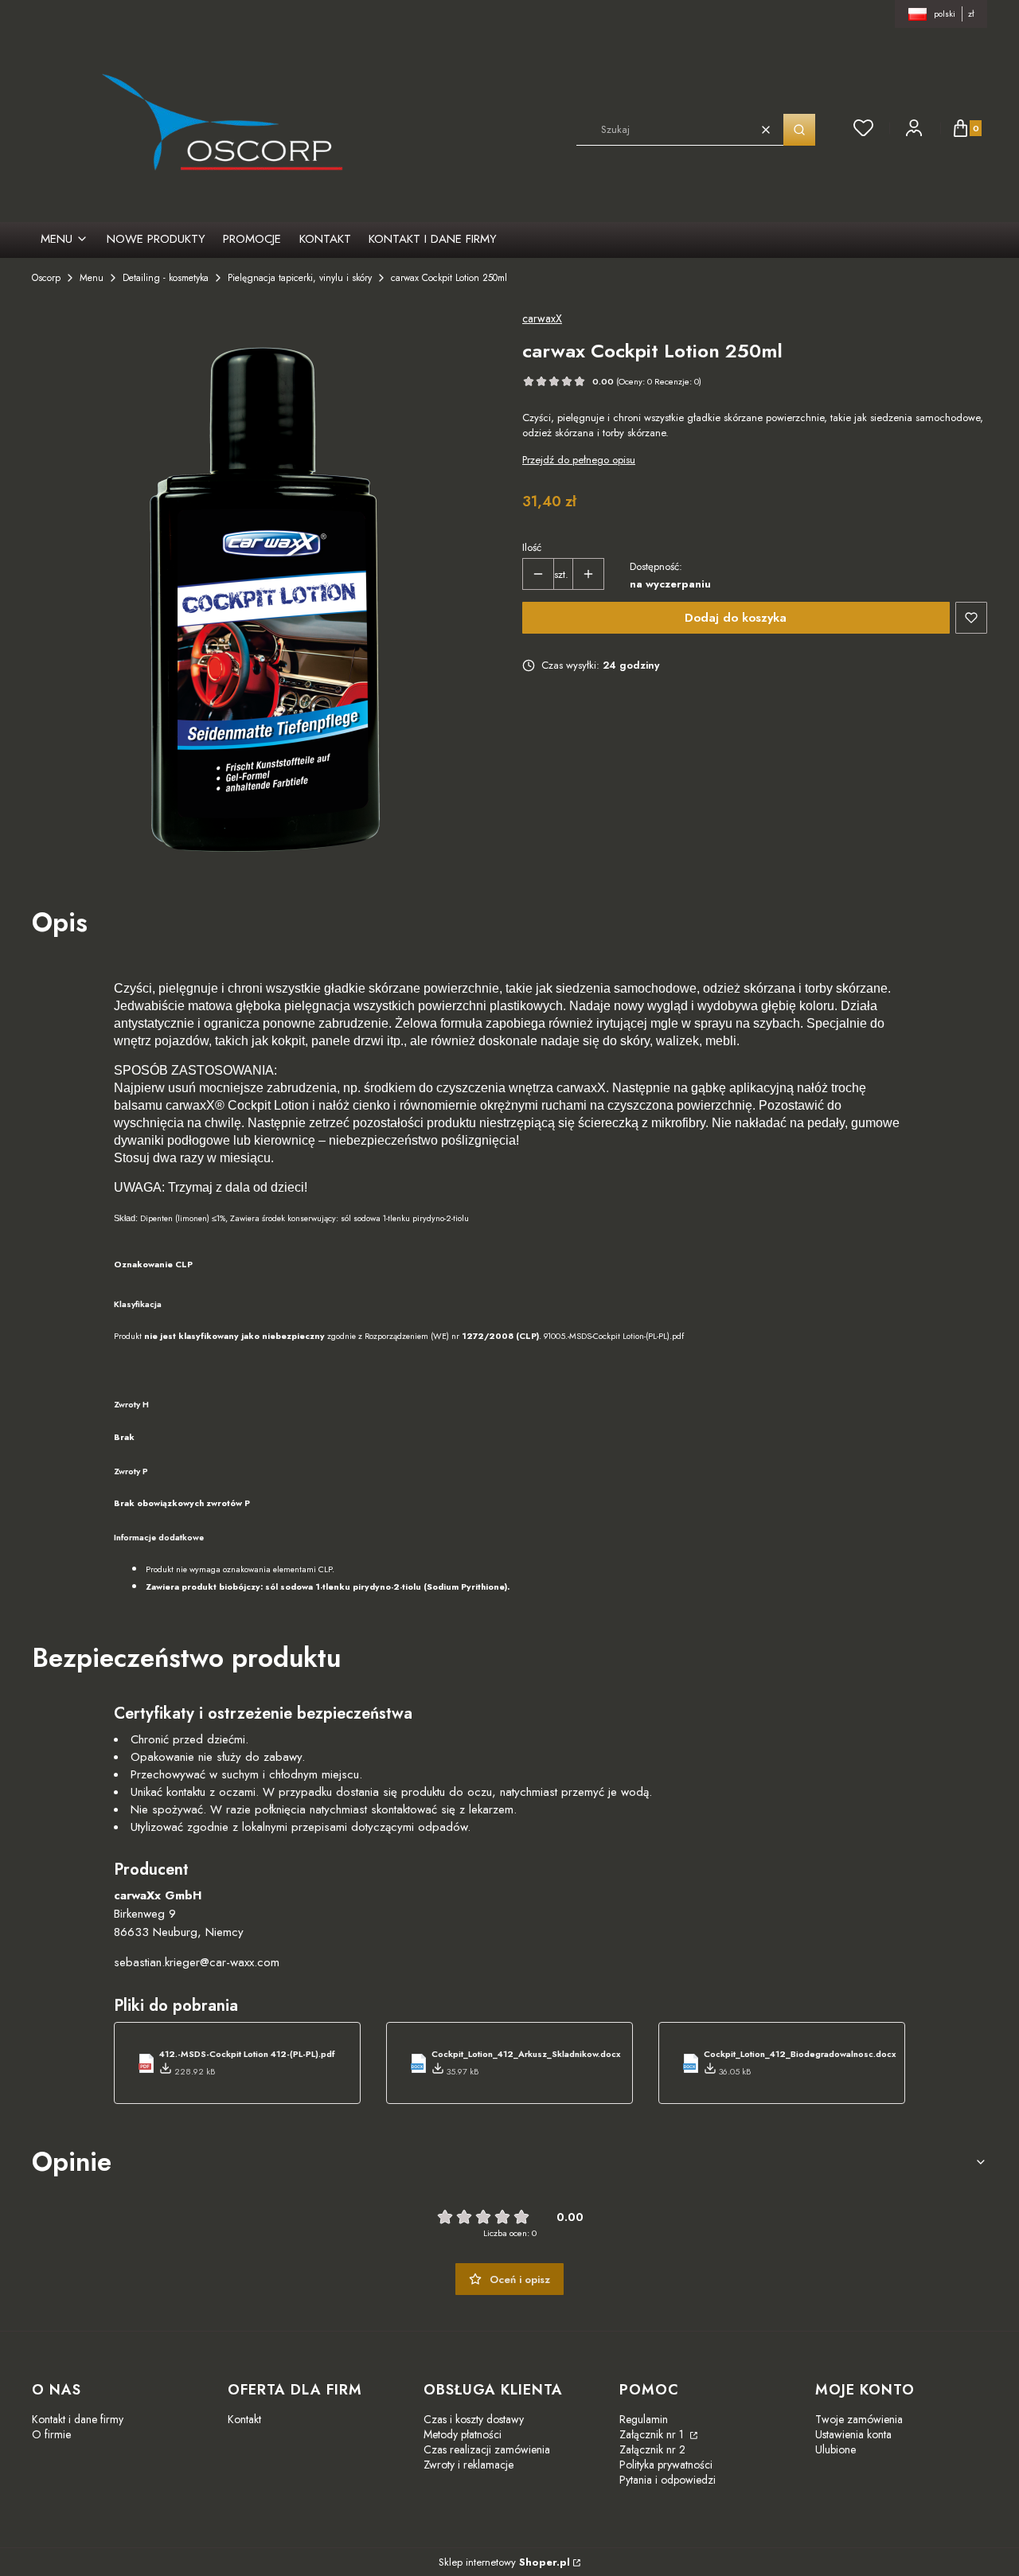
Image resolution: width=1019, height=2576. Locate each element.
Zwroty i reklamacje (469, 2465)
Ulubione (836, 2449)
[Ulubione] (864, 128)
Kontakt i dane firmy (78, 2419)
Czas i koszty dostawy (474, 2419)
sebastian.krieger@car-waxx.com (197, 1962)
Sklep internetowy (504, 2562)
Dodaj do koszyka (736, 618)
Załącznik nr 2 (652, 2449)
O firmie (51, 2434)
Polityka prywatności (666, 2465)
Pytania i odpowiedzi (668, 2480)
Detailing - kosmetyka (166, 278)
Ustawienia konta (853, 2434)
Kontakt (244, 2419)
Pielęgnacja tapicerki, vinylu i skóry (300, 278)
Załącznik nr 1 (653, 2434)
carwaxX (542, 318)
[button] (799, 130)
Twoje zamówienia (859, 2419)
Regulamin (644, 2419)
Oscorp (46, 278)
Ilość (532, 547)
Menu (92, 278)
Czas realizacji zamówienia (487, 2449)
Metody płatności (463, 2434)
